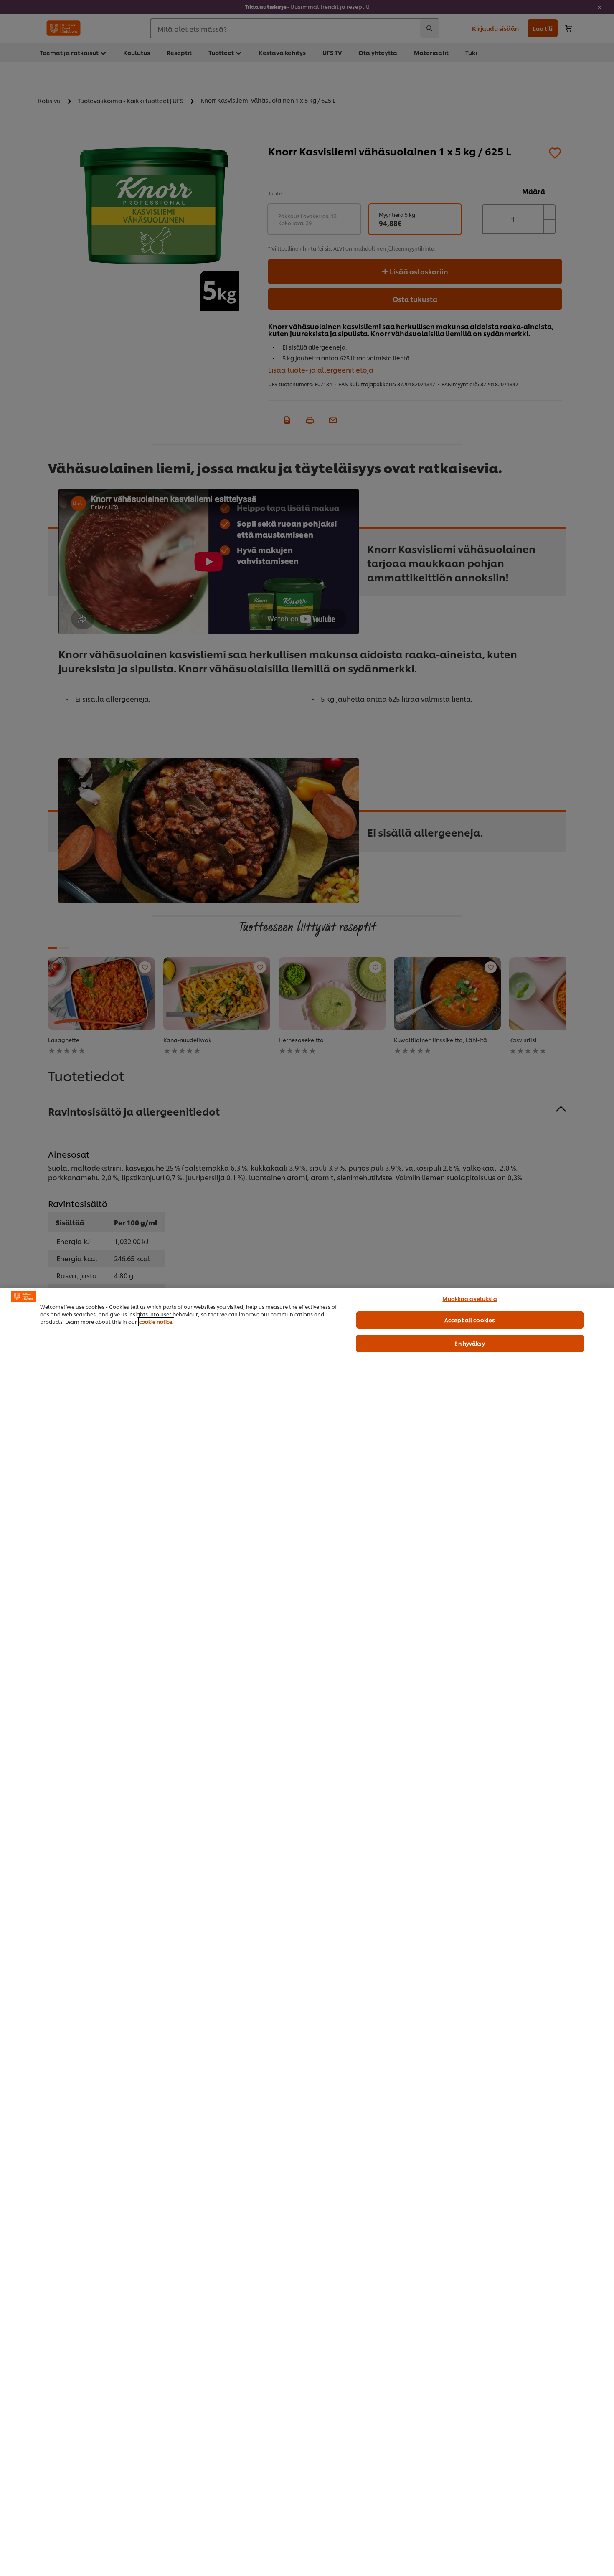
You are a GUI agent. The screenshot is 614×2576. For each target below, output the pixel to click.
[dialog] (307, 1932)
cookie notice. (156, 1322)
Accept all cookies (470, 1320)
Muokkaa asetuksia (469, 1298)
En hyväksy (469, 1343)
